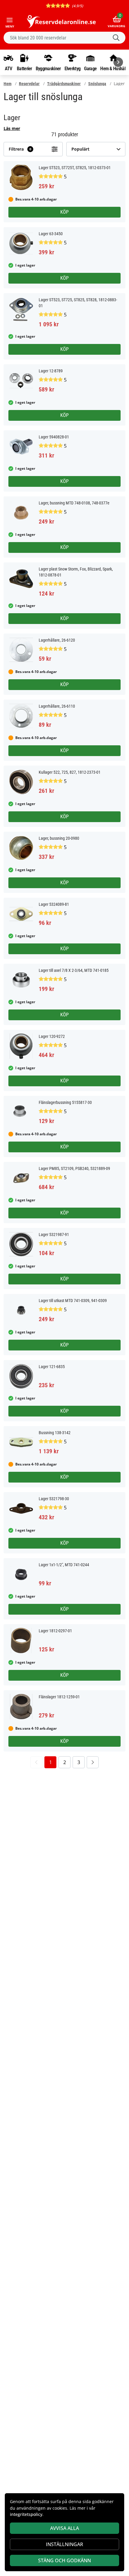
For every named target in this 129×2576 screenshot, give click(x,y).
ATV (9, 68)
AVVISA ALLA (64, 2528)
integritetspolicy (26, 2514)
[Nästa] (118, 62)
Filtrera (20, 149)
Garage (90, 68)
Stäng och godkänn (64, 2560)
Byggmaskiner (48, 68)
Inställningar (64, 2544)
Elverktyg (73, 68)
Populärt (80, 149)
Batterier (24, 68)
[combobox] (64, 38)
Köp (64, 212)
